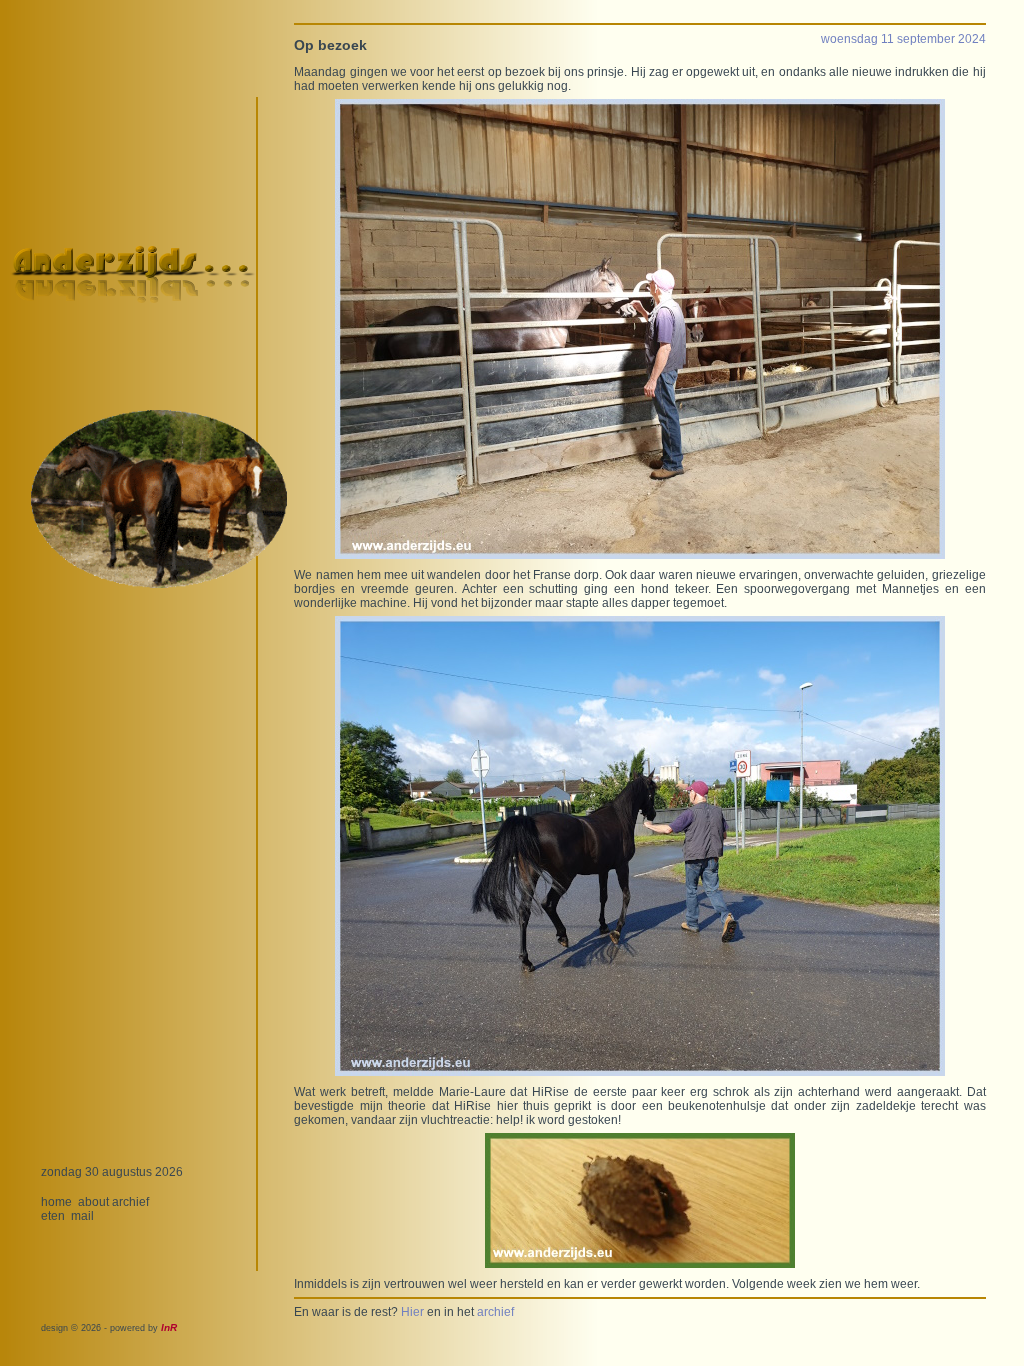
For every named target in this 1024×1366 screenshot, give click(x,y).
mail (82, 1216)
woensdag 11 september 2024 (903, 39)
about (93, 1202)
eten (53, 1216)
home (56, 1202)
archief (130, 1202)
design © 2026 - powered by (109, 1328)
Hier (412, 1312)
